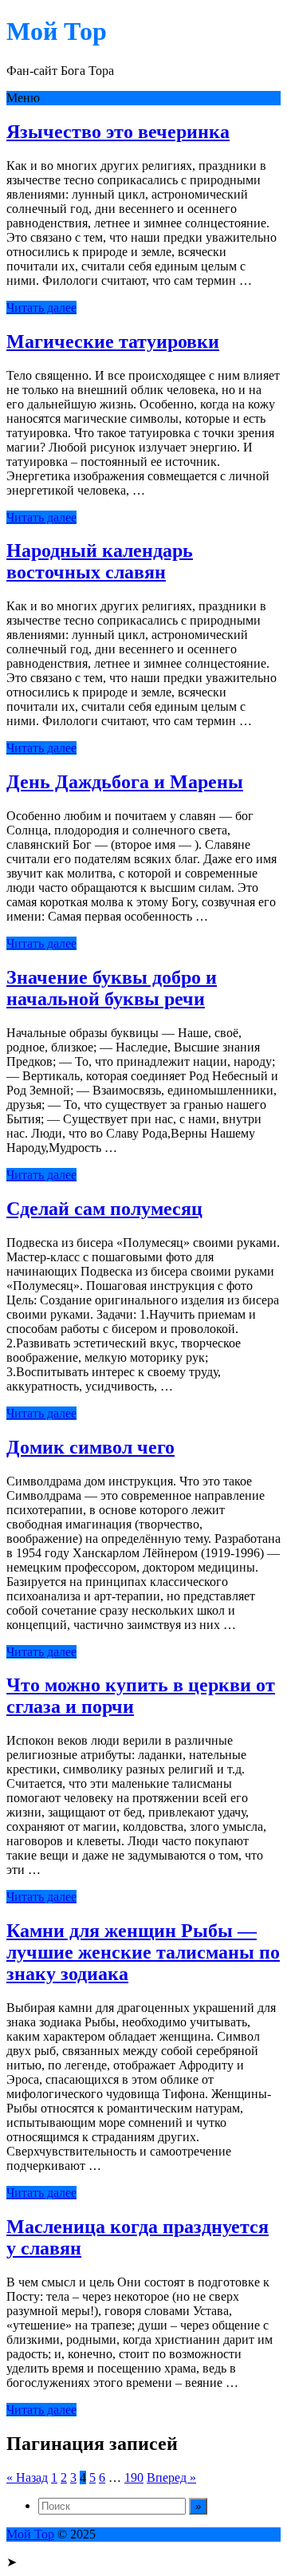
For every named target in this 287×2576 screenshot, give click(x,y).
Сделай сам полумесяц (104, 1209)
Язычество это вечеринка (118, 132)
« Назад (27, 2477)
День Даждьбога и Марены (125, 782)
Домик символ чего (90, 1447)
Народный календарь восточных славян (100, 561)
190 (134, 2477)
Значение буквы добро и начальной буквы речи (112, 988)
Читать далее (41, 308)
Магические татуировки (113, 341)
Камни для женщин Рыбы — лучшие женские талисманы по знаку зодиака (143, 1952)
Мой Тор (30, 2534)
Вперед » (171, 2477)
